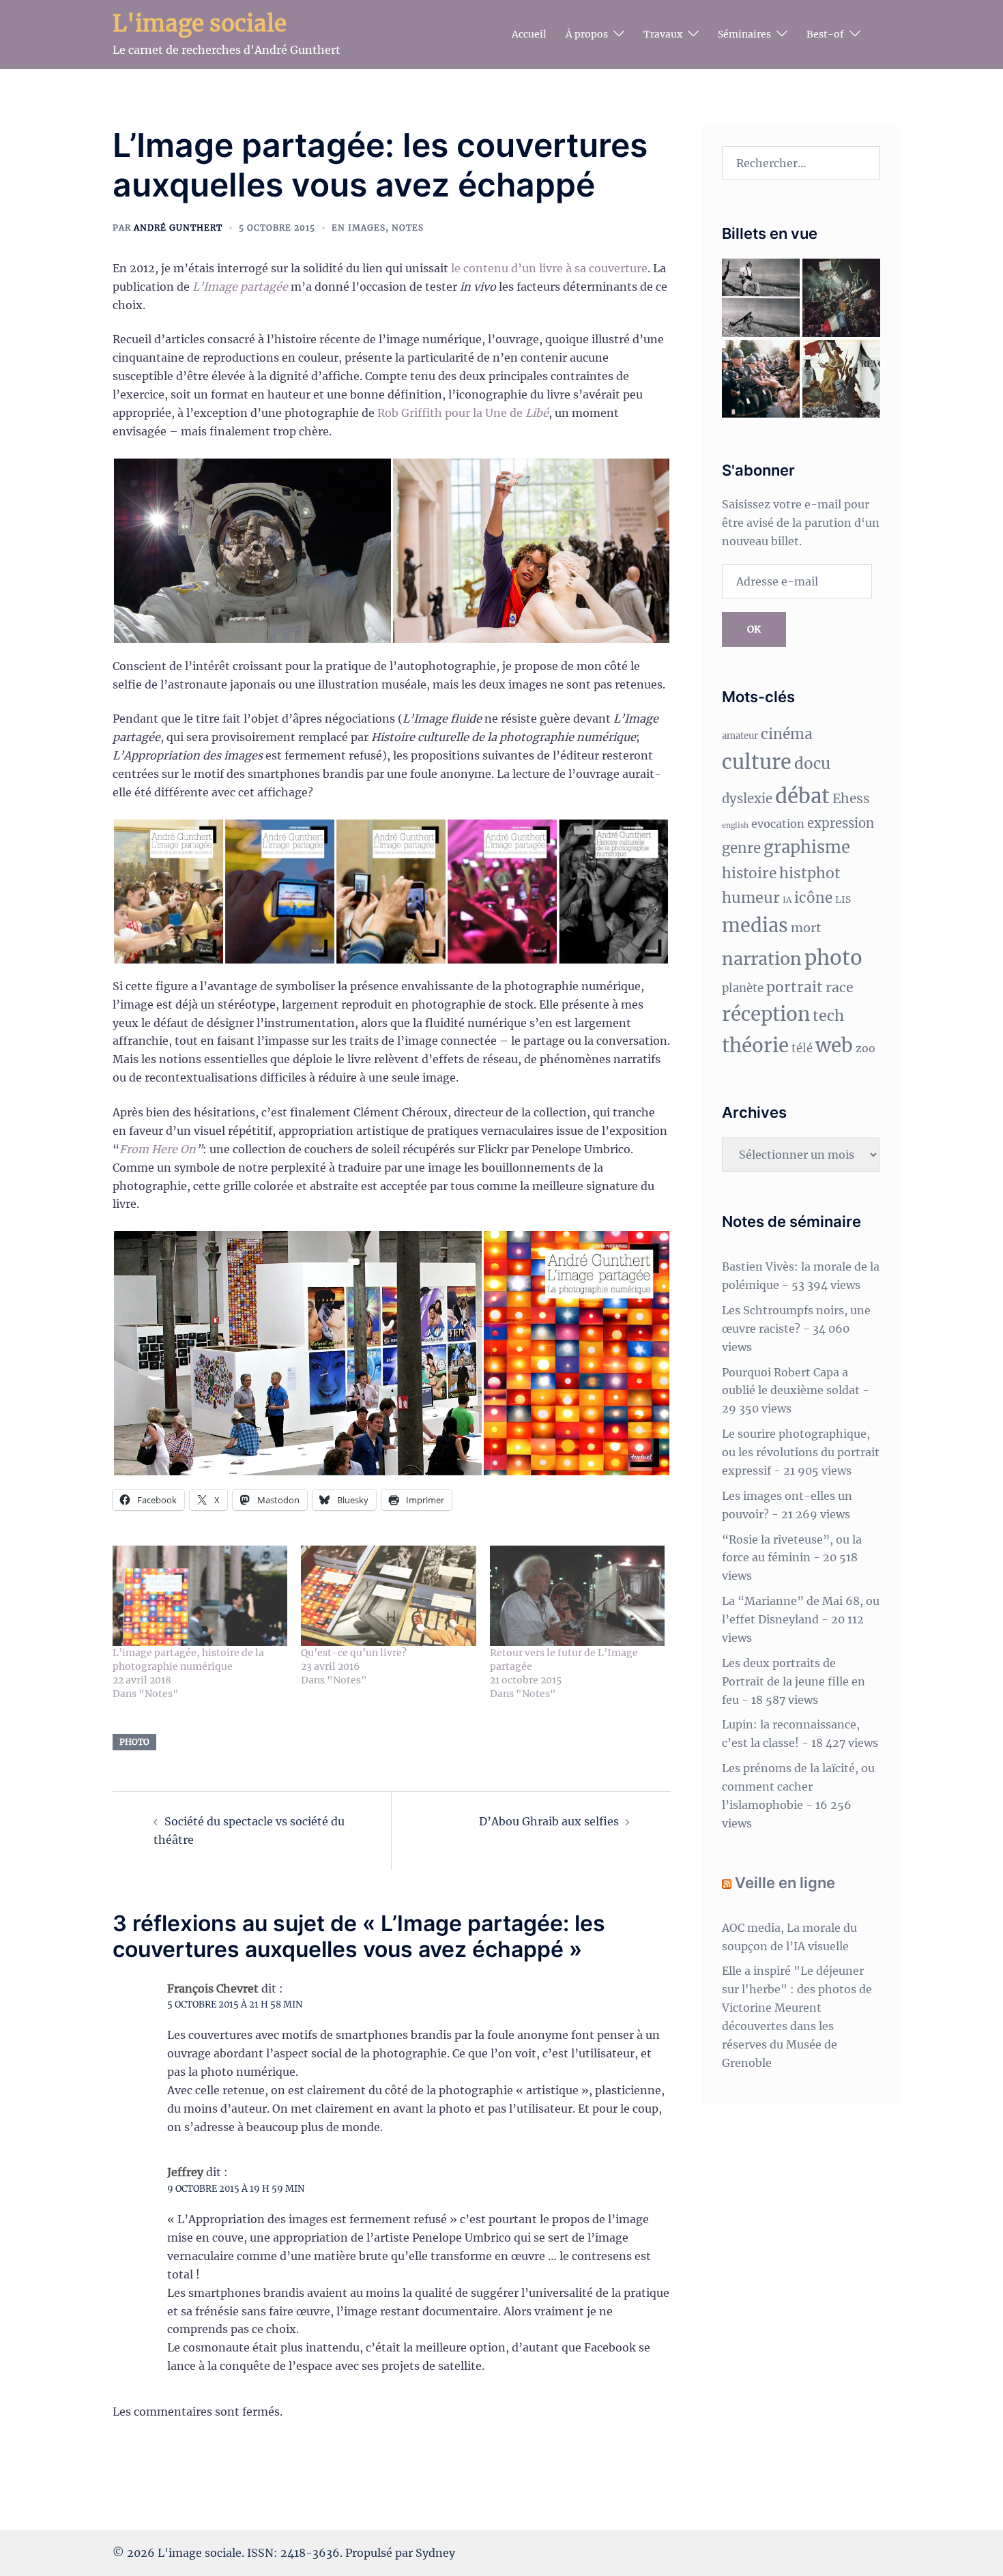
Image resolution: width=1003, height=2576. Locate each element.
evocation (778, 824)
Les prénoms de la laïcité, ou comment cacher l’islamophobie (798, 1786)
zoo (866, 1048)
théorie (755, 1046)
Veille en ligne (785, 1883)
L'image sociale (200, 24)
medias (755, 925)
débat (802, 796)
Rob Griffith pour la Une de (463, 413)
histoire (749, 873)
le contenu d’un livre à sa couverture (549, 268)
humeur (751, 898)
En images (359, 228)
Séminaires (744, 34)
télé (802, 1048)
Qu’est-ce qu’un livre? (354, 1653)
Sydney (435, 2553)
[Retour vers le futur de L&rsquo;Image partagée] (577, 1596)
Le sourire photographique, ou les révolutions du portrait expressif (801, 1452)
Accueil (529, 34)
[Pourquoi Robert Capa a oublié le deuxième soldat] (761, 298)
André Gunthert (178, 228)
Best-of (825, 34)
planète (743, 988)
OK (754, 629)
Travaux (663, 34)
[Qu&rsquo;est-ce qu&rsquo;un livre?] (388, 1596)
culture (757, 762)
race (840, 987)
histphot (810, 873)
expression (841, 823)
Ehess (851, 798)
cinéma (787, 734)
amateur (740, 736)
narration (762, 959)
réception (766, 1014)
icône (813, 898)
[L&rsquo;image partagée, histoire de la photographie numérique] (200, 1596)
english (735, 825)
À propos (587, 34)
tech (828, 1016)
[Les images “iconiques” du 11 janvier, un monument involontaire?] (841, 298)
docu (812, 764)
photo (134, 1742)
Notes (408, 228)
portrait (795, 987)
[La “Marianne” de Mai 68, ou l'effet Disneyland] (841, 379)
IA (787, 900)
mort (806, 928)
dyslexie (747, 799)
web (834, 1046)
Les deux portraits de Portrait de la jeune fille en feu (794, 1681)
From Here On (158, 1149)
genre (741, 848)
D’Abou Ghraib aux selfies (549, 1821)
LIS (843, 899)
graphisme (807, 847)
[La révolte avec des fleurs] (761, 379)
